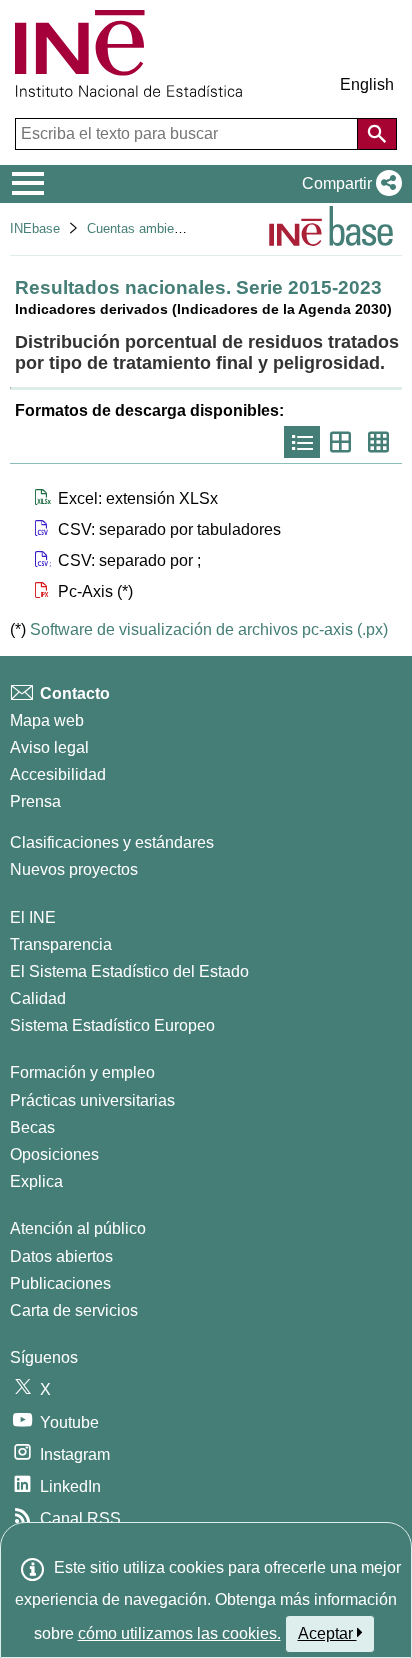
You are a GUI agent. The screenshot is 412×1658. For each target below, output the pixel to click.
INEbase (35, 228)
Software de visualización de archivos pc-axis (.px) (209, 629)
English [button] (367, 84)
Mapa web (47, 720)
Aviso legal (49, 747)
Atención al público (78, 1228)
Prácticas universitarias (92, 1100)
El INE (33, 917)
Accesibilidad (58, 774)
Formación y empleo (82, 1072)
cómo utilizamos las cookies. (179, 1633)
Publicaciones (60, 1283)
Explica (36, 1181)
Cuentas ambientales (148, 228)
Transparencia (61, 944)
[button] (348, 184)
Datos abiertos (61, 1256)
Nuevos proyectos (74, 869)
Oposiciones (54, 1154)
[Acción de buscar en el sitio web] (377, 134)
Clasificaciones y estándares (112, 842)
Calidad (38, 998)
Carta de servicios (74, 1310)
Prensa (35, 801)
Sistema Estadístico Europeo (112, 1025)
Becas (32, 1127)
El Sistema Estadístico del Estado (129, 971)
